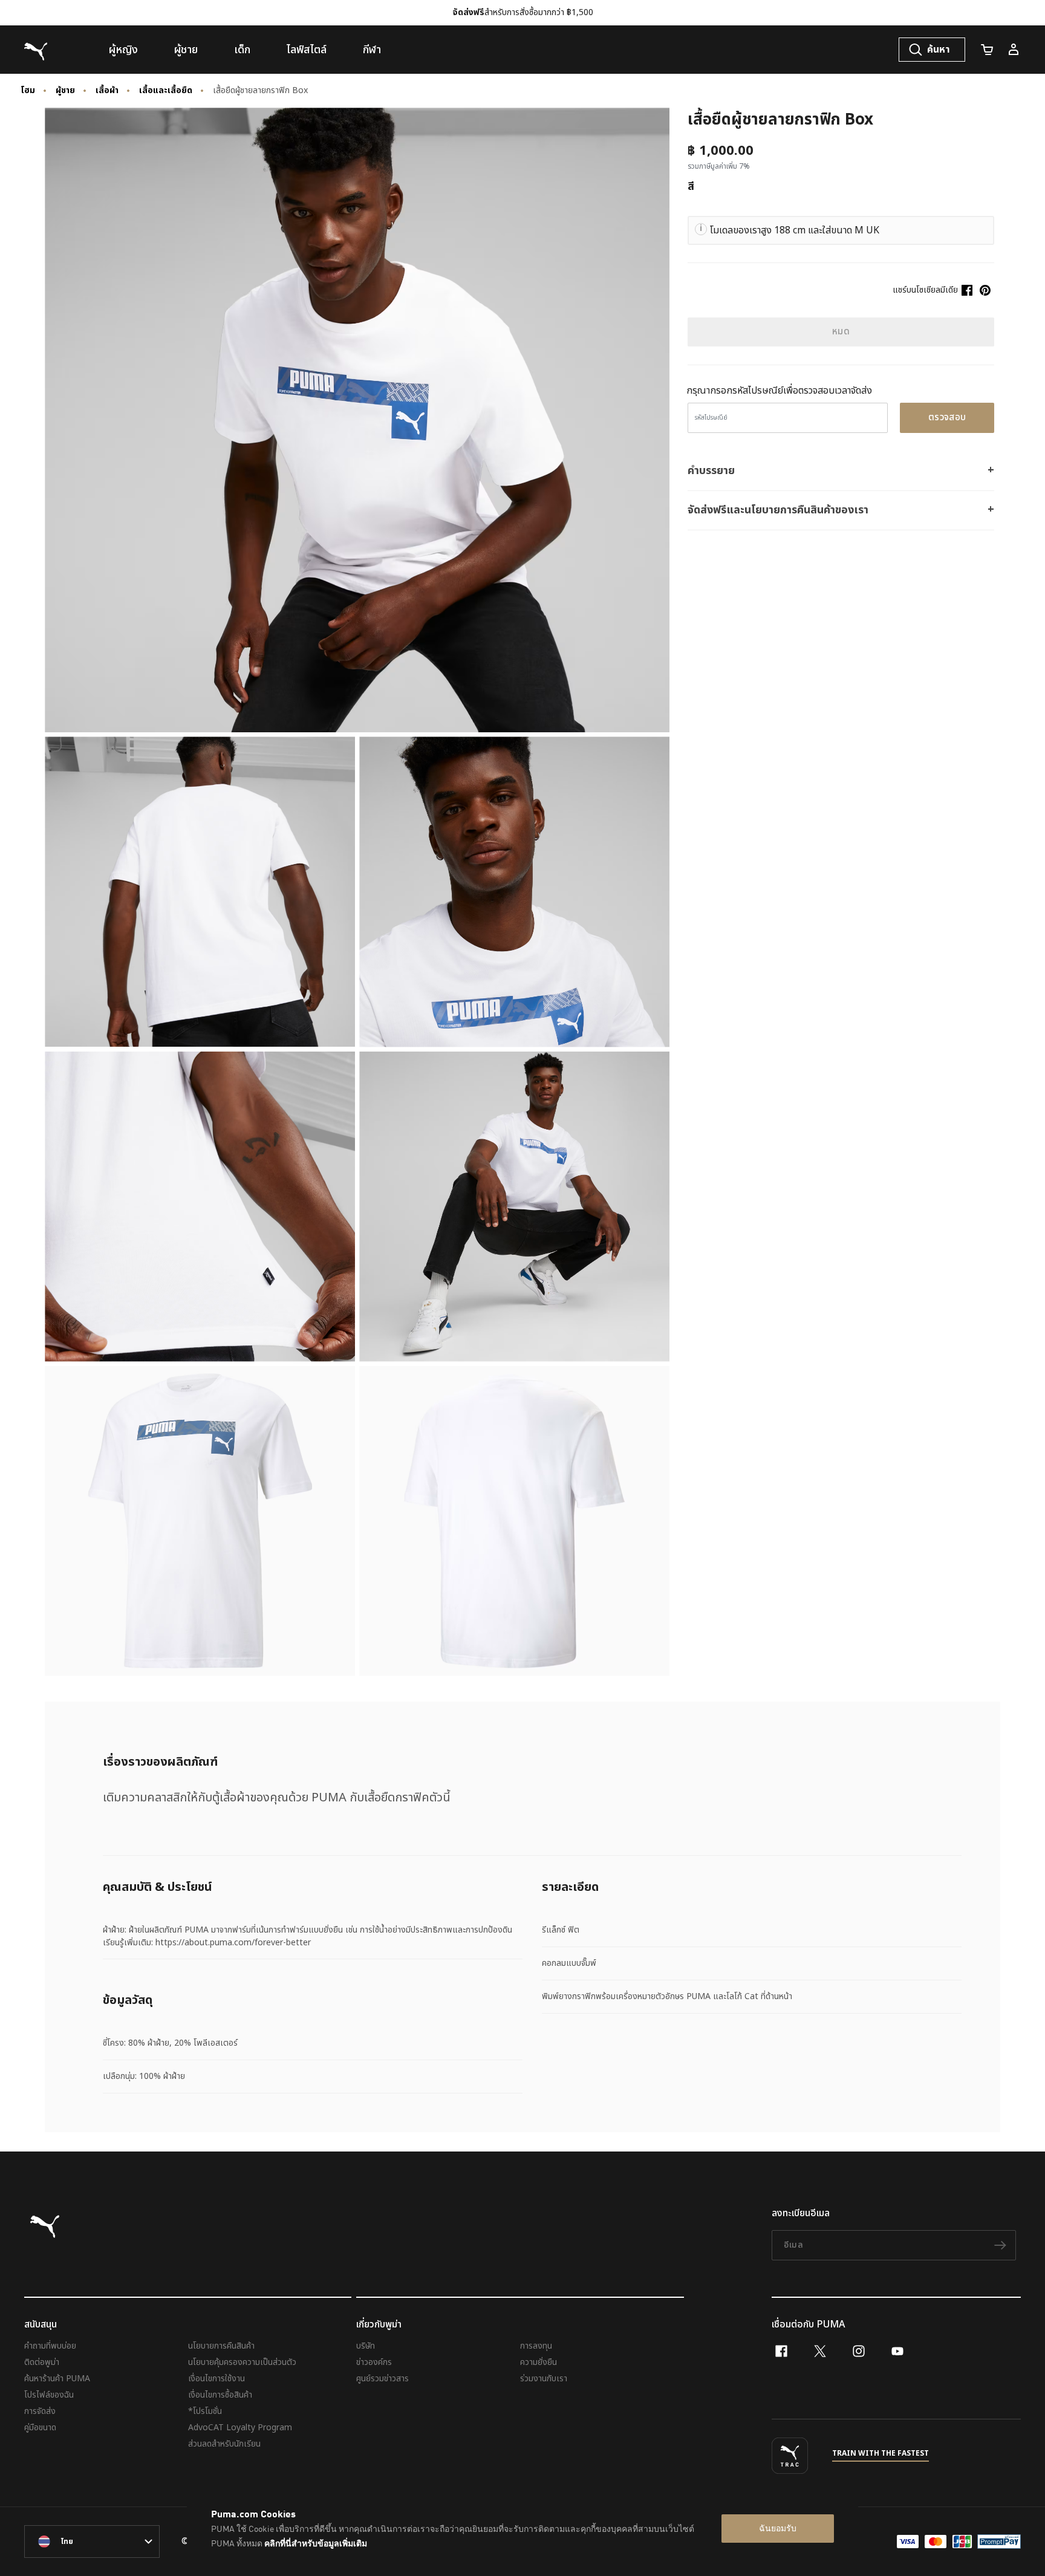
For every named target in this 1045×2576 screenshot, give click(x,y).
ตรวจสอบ (947, 418)
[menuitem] (123, 50)
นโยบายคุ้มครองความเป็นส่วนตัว (242, 2362)
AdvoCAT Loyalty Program (240, 2428)
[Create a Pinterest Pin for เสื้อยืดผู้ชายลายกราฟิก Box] (985, 290)
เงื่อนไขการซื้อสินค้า (220, 2395)
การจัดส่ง (40, 2411)
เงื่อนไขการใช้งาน (216, 2379)
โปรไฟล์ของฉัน (49, 2395)
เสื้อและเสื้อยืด (166, 91)
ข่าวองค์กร (374, 2362)
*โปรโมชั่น (205, 2411)
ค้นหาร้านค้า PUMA (57, 2379)
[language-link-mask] (92, 2542)
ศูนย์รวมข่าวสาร (383, 2379)
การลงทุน (536, 2346)
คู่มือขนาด (40, 2428)
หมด (841, 332)
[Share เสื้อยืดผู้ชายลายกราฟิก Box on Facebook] (967, 290)
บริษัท (366, 2346)
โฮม (28, 91)
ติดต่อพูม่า (42, 2362)
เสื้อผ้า (107, 91)
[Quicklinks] (1014, 50)
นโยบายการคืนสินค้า (221, 2346)
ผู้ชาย (65, 91)
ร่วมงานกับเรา (544, 2379)
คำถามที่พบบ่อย (50, 2346)
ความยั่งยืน (539, 2362)
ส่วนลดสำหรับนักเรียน (224, 2444)
